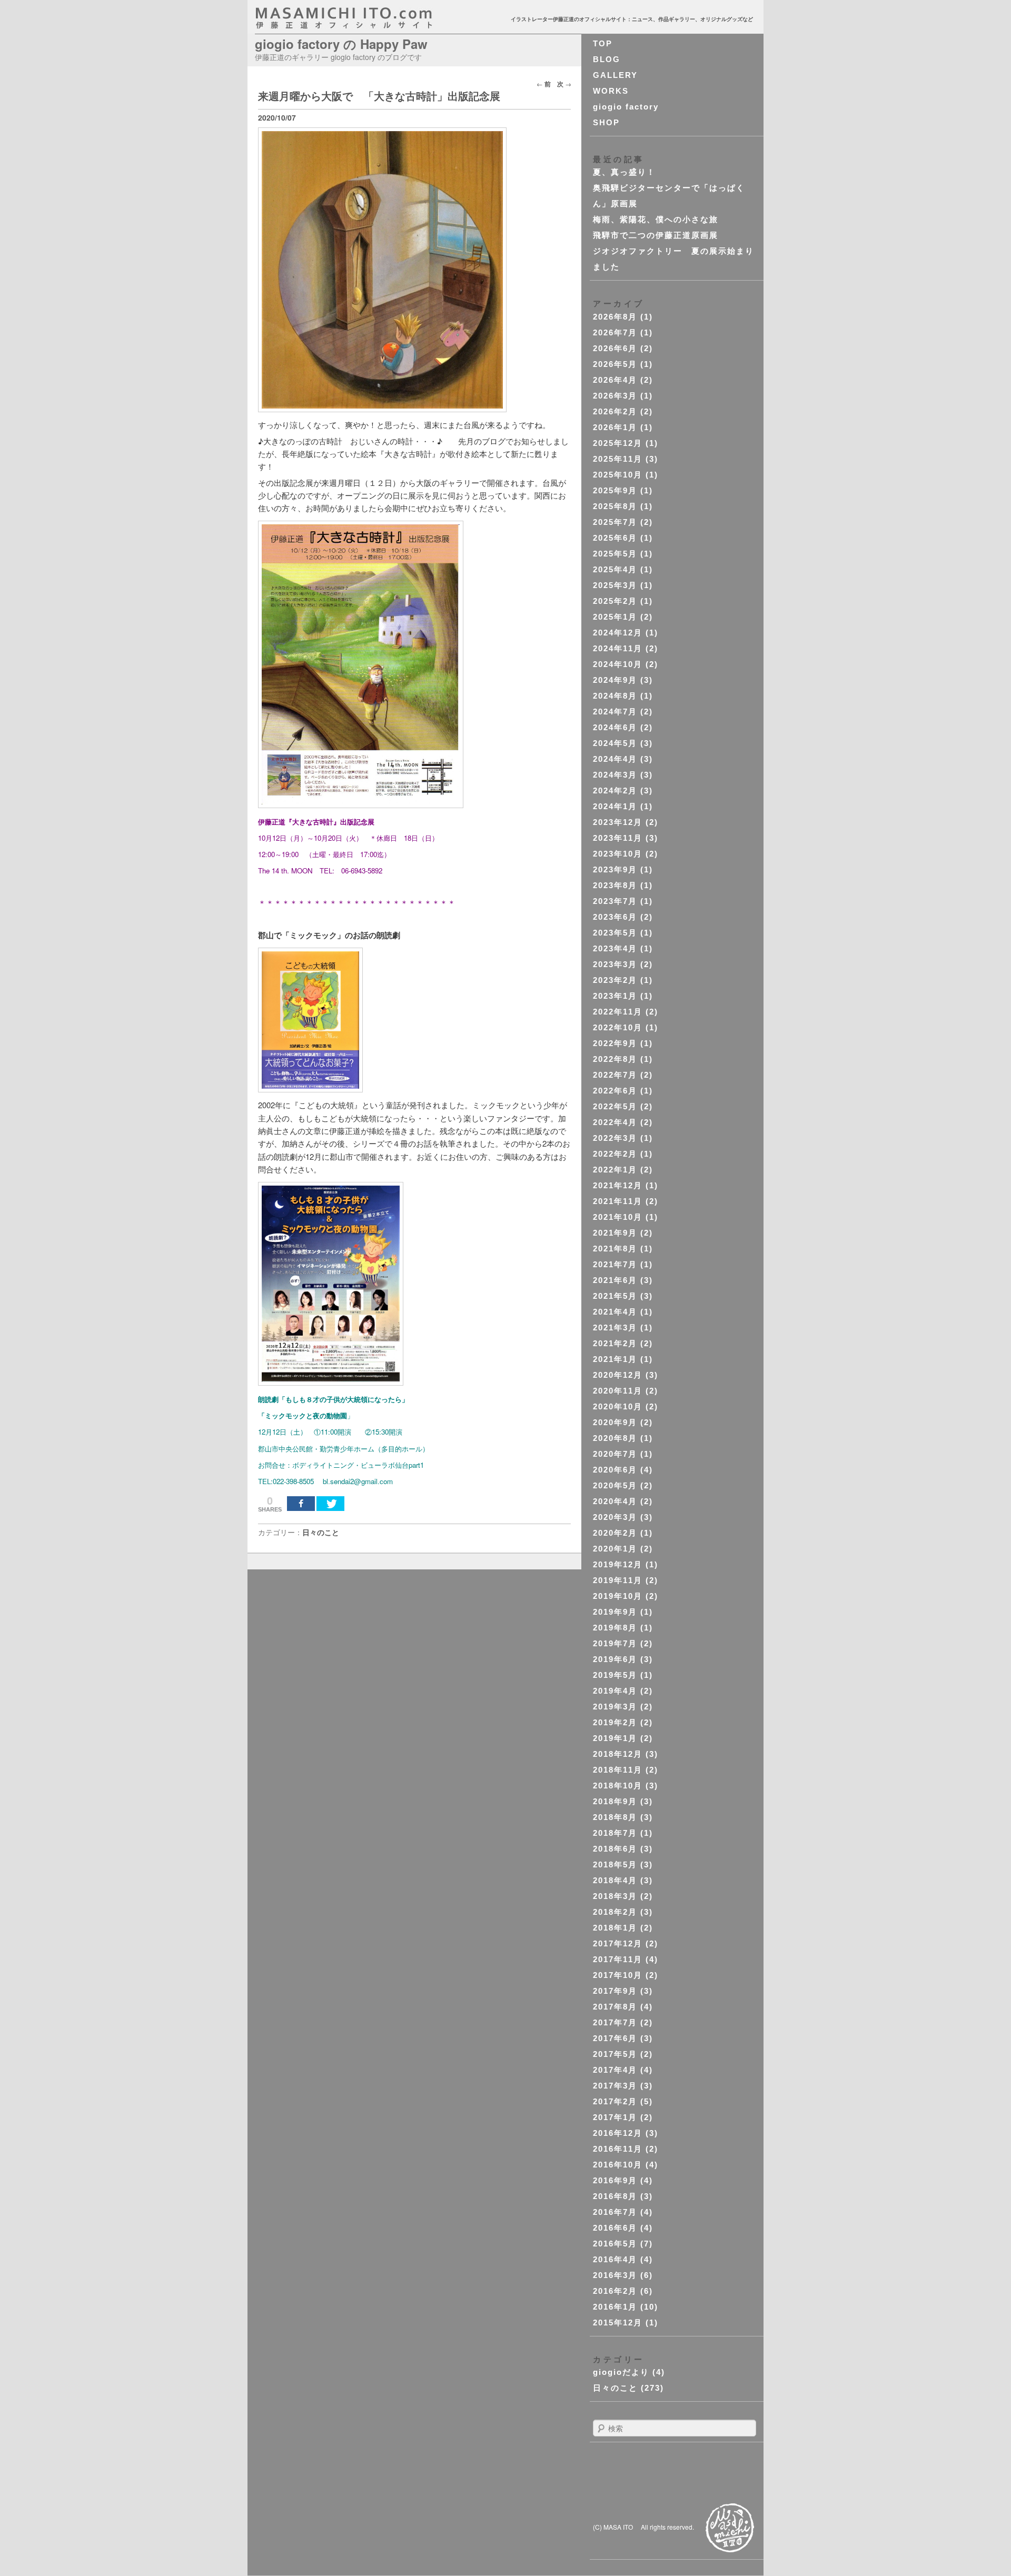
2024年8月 (615, 696)
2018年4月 (615, 1880)
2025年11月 (618, 459)
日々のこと (321, 1532)
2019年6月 (615, 1659)
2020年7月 (615, 1454)
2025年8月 (615, 506)
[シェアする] (301, 1504)
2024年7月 (615, 712)
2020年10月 (618, 1406)
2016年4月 (615, 2259)
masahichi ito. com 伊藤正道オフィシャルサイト (366, 18)
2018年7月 (615, 1833)
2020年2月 (615, 1533)
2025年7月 (615, 522)
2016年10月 (618, 2165)
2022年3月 (615, 1138)
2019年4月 (615, 1691)
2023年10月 (618, 854)
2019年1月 (615, 1738)
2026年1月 (615, 427)
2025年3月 (615, 585)
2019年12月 (618, 1564)
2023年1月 (615, 996)
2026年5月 (615, 364)
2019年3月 (615, 1707)
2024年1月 (615, 806)
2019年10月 (618, 1596)
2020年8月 (615, 1438)
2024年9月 (615, 680)
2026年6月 (615, 348)
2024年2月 (615, 790)
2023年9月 (615, 869)
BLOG (607, 59)
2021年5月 (615, 1296)
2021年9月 (615, 1233)
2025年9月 (615, 490)
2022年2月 (615, 1154)
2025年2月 (615, 601)
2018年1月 (615, 1928)
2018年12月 (618, 1754)
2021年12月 (618, 1185)
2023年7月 (615, 901)
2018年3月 (615, 1896)
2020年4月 (615, 1501)
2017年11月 (618, 1959)
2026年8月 (615, 317)
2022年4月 (615, 1122)
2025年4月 (615, 569)
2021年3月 (615, 1327)
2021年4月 (615, 1312)
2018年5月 (615, 1864)
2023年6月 (615, 917)
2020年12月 (618, 1375)
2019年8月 (615, 1628)
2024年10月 (618, 664)
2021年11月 (618, 1201)
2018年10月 (618, 1786)
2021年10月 (618, 1217)
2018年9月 (615, 1801)
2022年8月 (615, 1059)
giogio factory (626, 107)
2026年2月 (615, 411)
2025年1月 (615, 617)
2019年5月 (615, 1675)
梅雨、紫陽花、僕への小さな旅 (656, 219)
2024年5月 (615, 743)
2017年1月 (615, 2117)
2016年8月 (615, 2196)
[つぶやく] (330, 1504)
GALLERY (615, 75)
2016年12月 (618, 2133)
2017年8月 (615, 2007)
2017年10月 (618, 1975)
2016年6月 (615, 2228)
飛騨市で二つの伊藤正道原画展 (656, 235)
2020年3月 (615, 1517)
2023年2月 (615, 980)
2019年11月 (618, 1580)
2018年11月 (618, 1770)
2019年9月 (615, 1612)
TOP (603, 43)
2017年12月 (618, 1943)
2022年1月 (615, 1170)
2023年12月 (618, 822)
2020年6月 (615, 1470)
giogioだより (621, 2372)
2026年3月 (615, 396)
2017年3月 (615, 2086)
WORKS (611, 91)
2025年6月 (615, 538)
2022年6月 (615, 1091)
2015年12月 (618, 2323)
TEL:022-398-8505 (286, 1481)
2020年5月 (615, 1485)
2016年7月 (615, 2212)
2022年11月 (618, 1012)
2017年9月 (615, 1991)
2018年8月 (615, 1817)
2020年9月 (615, 1422)
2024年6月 (615, 727)
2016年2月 (615, 2291)
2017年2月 (615, 2101)
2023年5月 (615, 933)
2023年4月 (615, 948)
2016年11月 (618, 2149)
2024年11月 (618, 648)
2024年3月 (615, 775)
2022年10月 (618, 1027)
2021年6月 (615, 1280)
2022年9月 (615, 1043)
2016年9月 (615, 2180)
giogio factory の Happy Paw (341, 44)
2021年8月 (615, 1249)
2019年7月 (615, 1643)
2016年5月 (615, 2244)
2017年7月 (615, 2022)
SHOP (606, 122)
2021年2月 (615, 1343)
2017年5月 (615, 2054)
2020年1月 (615, 1549)
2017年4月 (615, 2070)
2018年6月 (615, 1849)
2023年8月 (615, 885)
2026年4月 (615, 380)
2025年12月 (618, 443)
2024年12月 (618, 633)
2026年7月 (615, 332)
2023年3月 (615, 964)
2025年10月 (618, 475)
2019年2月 (615, 1722)
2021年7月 (615, 1264)
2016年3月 (615, 2275)
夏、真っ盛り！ (624, 172)
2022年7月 (615, 1075)
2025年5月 (615, 554)
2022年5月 (615, 1106)
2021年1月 (615, 1359)
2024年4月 (615, 759)
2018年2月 (615, 1912)
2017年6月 (615, 2038)
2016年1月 (615, 2307)
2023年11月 (618, 838)
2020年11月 (618, 1391)
